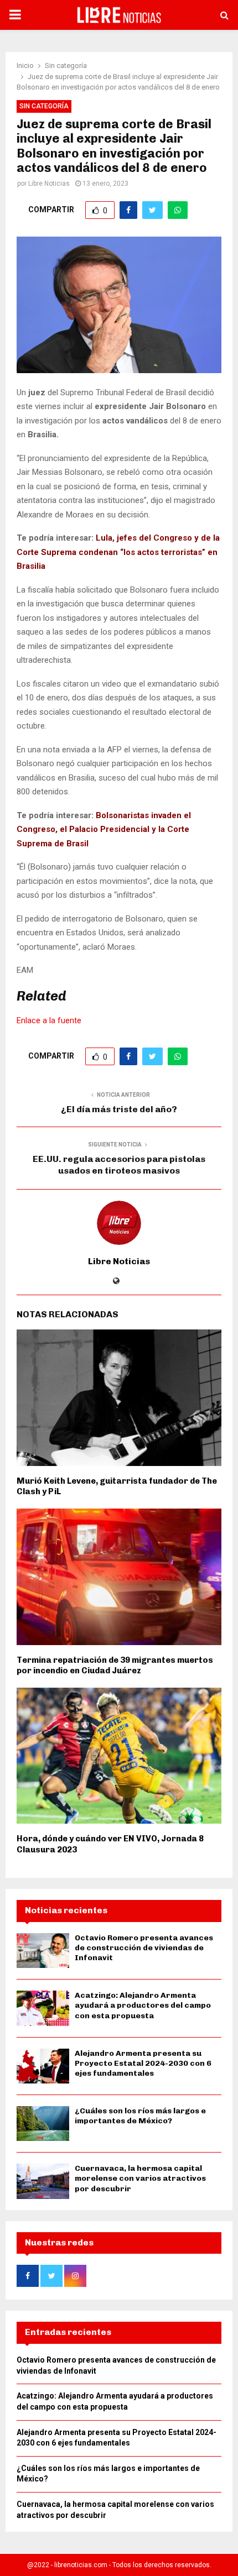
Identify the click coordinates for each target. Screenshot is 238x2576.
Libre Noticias (49, 184)
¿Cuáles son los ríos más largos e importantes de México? (140, 2116)
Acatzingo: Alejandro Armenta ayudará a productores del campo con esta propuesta (143, 2005)
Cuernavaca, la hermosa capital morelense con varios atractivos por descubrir (140, 2178)
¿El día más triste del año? (119, 1109)
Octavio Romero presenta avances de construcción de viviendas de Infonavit (144, 1948)
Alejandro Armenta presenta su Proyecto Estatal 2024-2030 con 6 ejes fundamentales (143, 2063)
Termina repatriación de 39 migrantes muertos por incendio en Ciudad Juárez (115, 1666)
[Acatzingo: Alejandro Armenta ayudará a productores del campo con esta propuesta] (43, 2008)
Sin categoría (44, 106)
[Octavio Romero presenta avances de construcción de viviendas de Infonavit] (43, 1951)
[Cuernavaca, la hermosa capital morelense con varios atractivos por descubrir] (43, 2181)
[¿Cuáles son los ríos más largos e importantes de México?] (43, 2124)
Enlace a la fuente (49, 1020)
